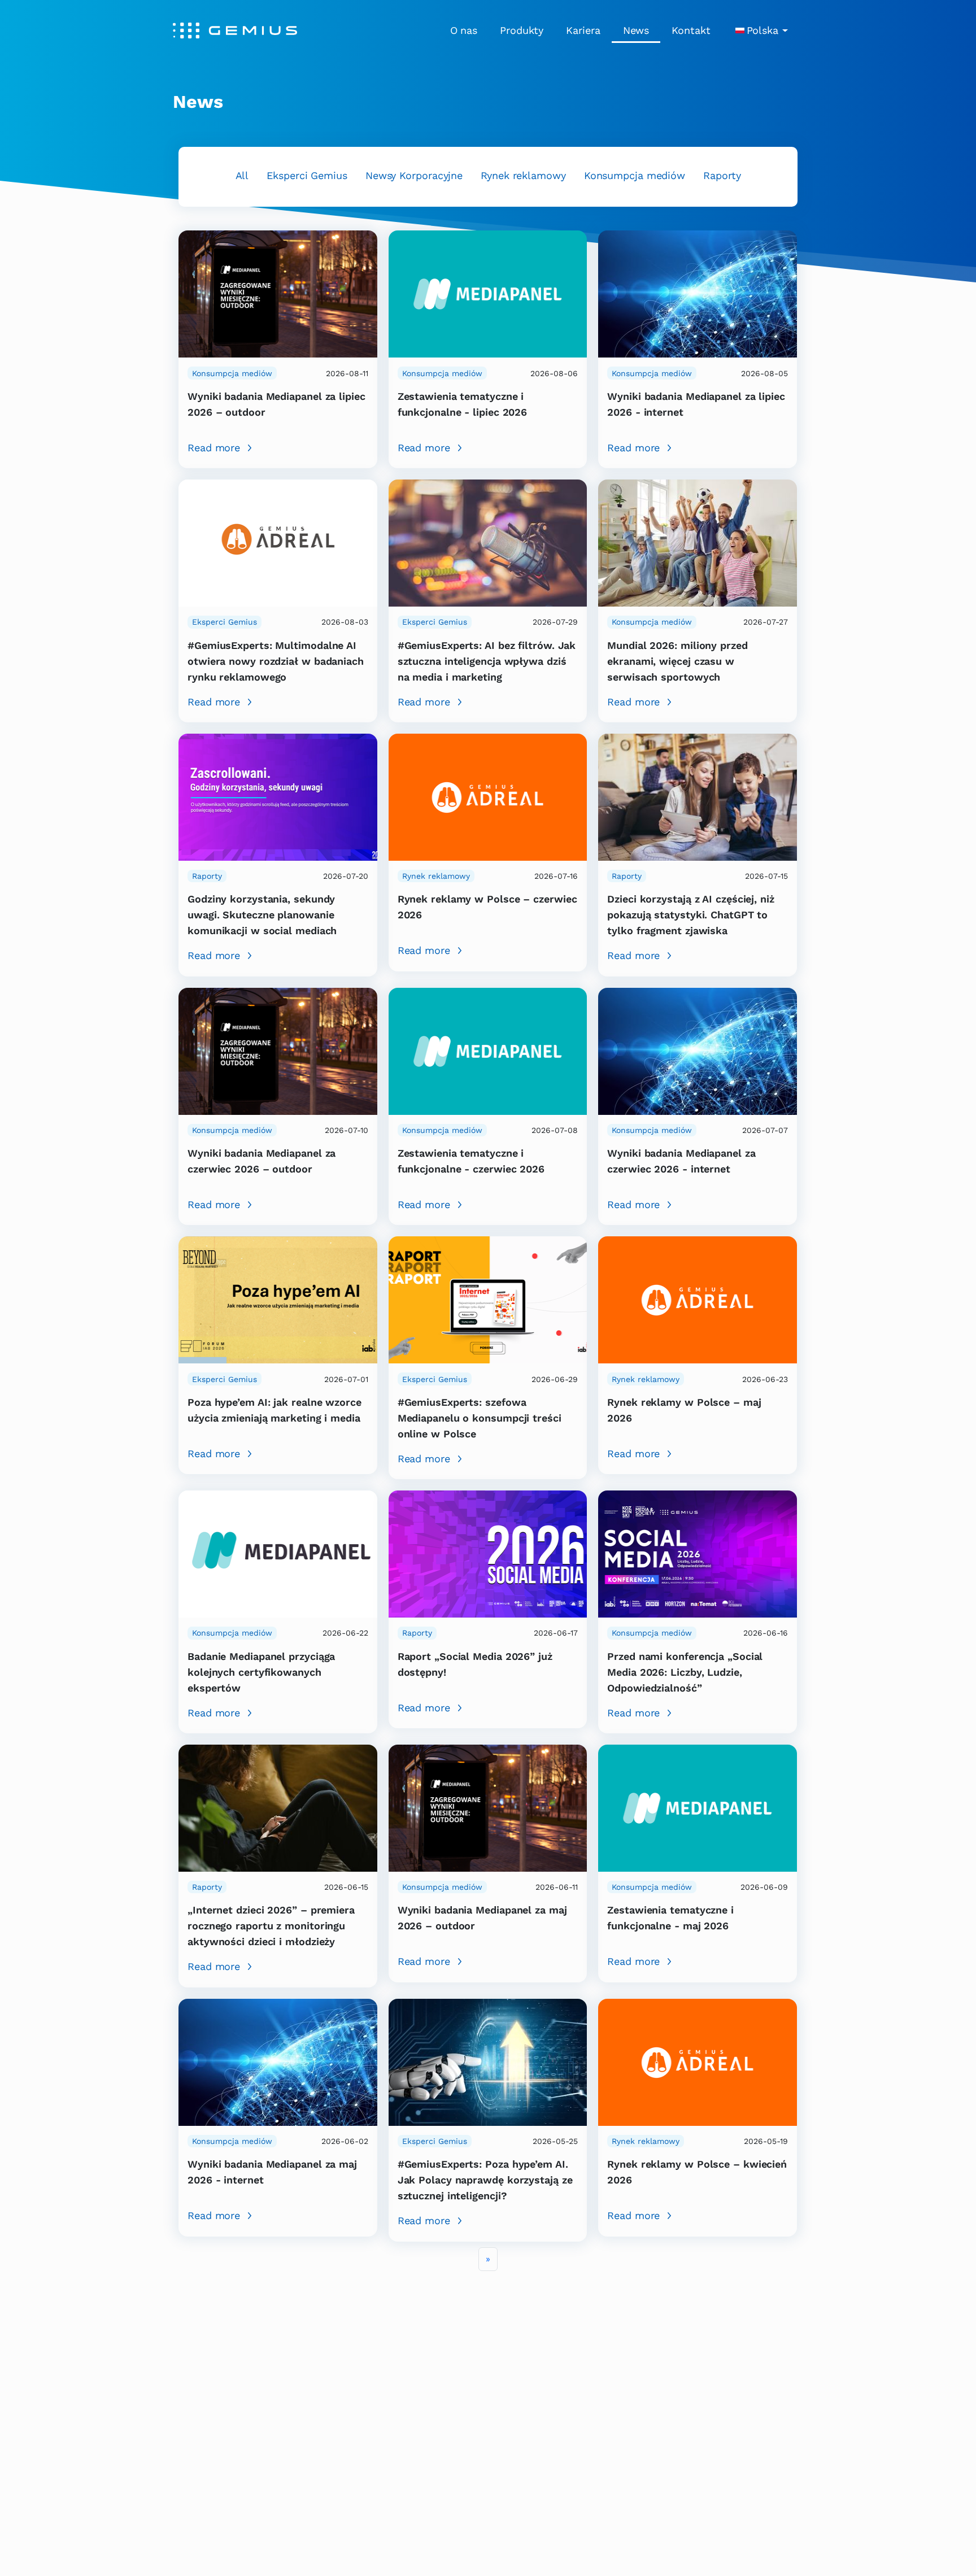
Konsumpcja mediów (635, 175)
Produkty (522, 30)
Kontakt (691, 30)
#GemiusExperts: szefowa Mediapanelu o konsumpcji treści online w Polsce (480, 1418)
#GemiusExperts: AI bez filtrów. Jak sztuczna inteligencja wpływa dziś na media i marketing (487, 661)
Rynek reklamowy (523, 175)
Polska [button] (762, 30)
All (242, 175)
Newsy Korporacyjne (414, 175)
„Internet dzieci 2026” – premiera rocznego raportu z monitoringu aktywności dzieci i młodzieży (271, 1926)
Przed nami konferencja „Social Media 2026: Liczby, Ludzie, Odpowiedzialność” (685, 1672)
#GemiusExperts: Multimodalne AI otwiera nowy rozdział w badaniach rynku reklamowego (276, 661)
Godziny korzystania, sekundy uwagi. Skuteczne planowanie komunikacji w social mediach (262, 915)
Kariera (583, 30)
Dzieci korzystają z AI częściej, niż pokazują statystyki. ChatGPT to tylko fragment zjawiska (691, 915)
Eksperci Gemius (307, 175)
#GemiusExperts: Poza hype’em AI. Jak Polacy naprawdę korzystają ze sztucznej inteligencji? (485, 2180)
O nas (464, 30)
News (636, 30)
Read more (214, 448)
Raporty (722, 175)
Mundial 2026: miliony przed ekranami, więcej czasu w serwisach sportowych (677, 661)
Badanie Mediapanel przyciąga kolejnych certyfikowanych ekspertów (261, 1672)
